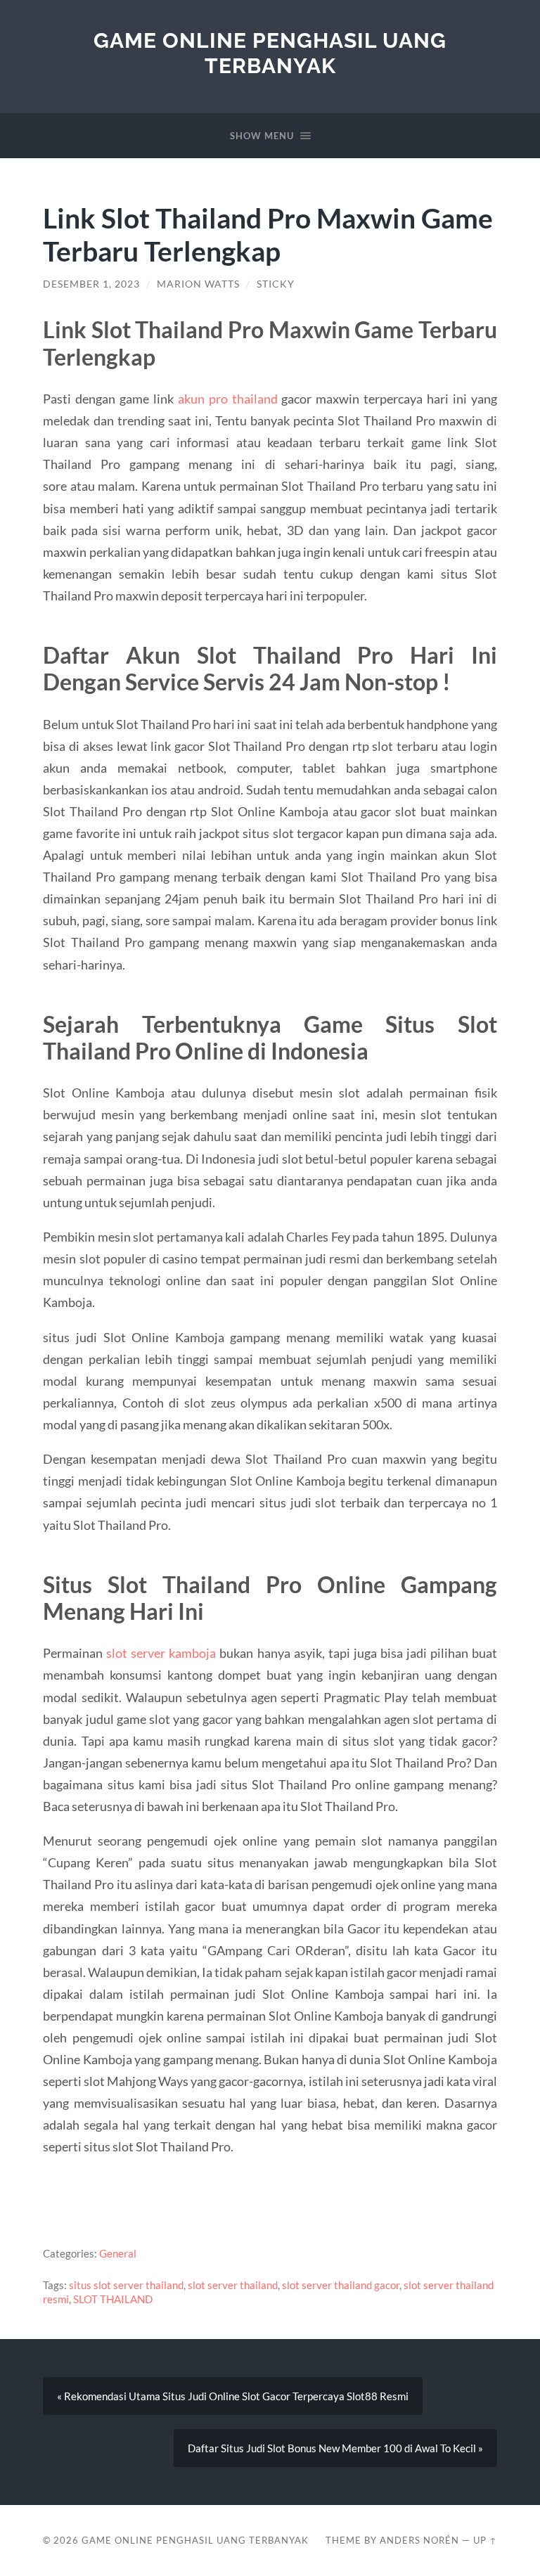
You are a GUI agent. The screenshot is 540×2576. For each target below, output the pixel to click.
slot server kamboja (161, 1653)
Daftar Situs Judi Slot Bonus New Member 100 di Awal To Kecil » (335, 2448)
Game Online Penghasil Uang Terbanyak (270, 53)
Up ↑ (485, 2540)
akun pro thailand (228, 399)
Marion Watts (198, 284)
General (118, 2253)
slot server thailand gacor (341, 2285)
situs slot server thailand (126, 2285)
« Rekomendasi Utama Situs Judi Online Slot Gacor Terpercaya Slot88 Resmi (233, 2396)
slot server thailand (233, 2285)
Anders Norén (419, 2540)
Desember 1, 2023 (91, 284)
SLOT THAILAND (113, 2299)
